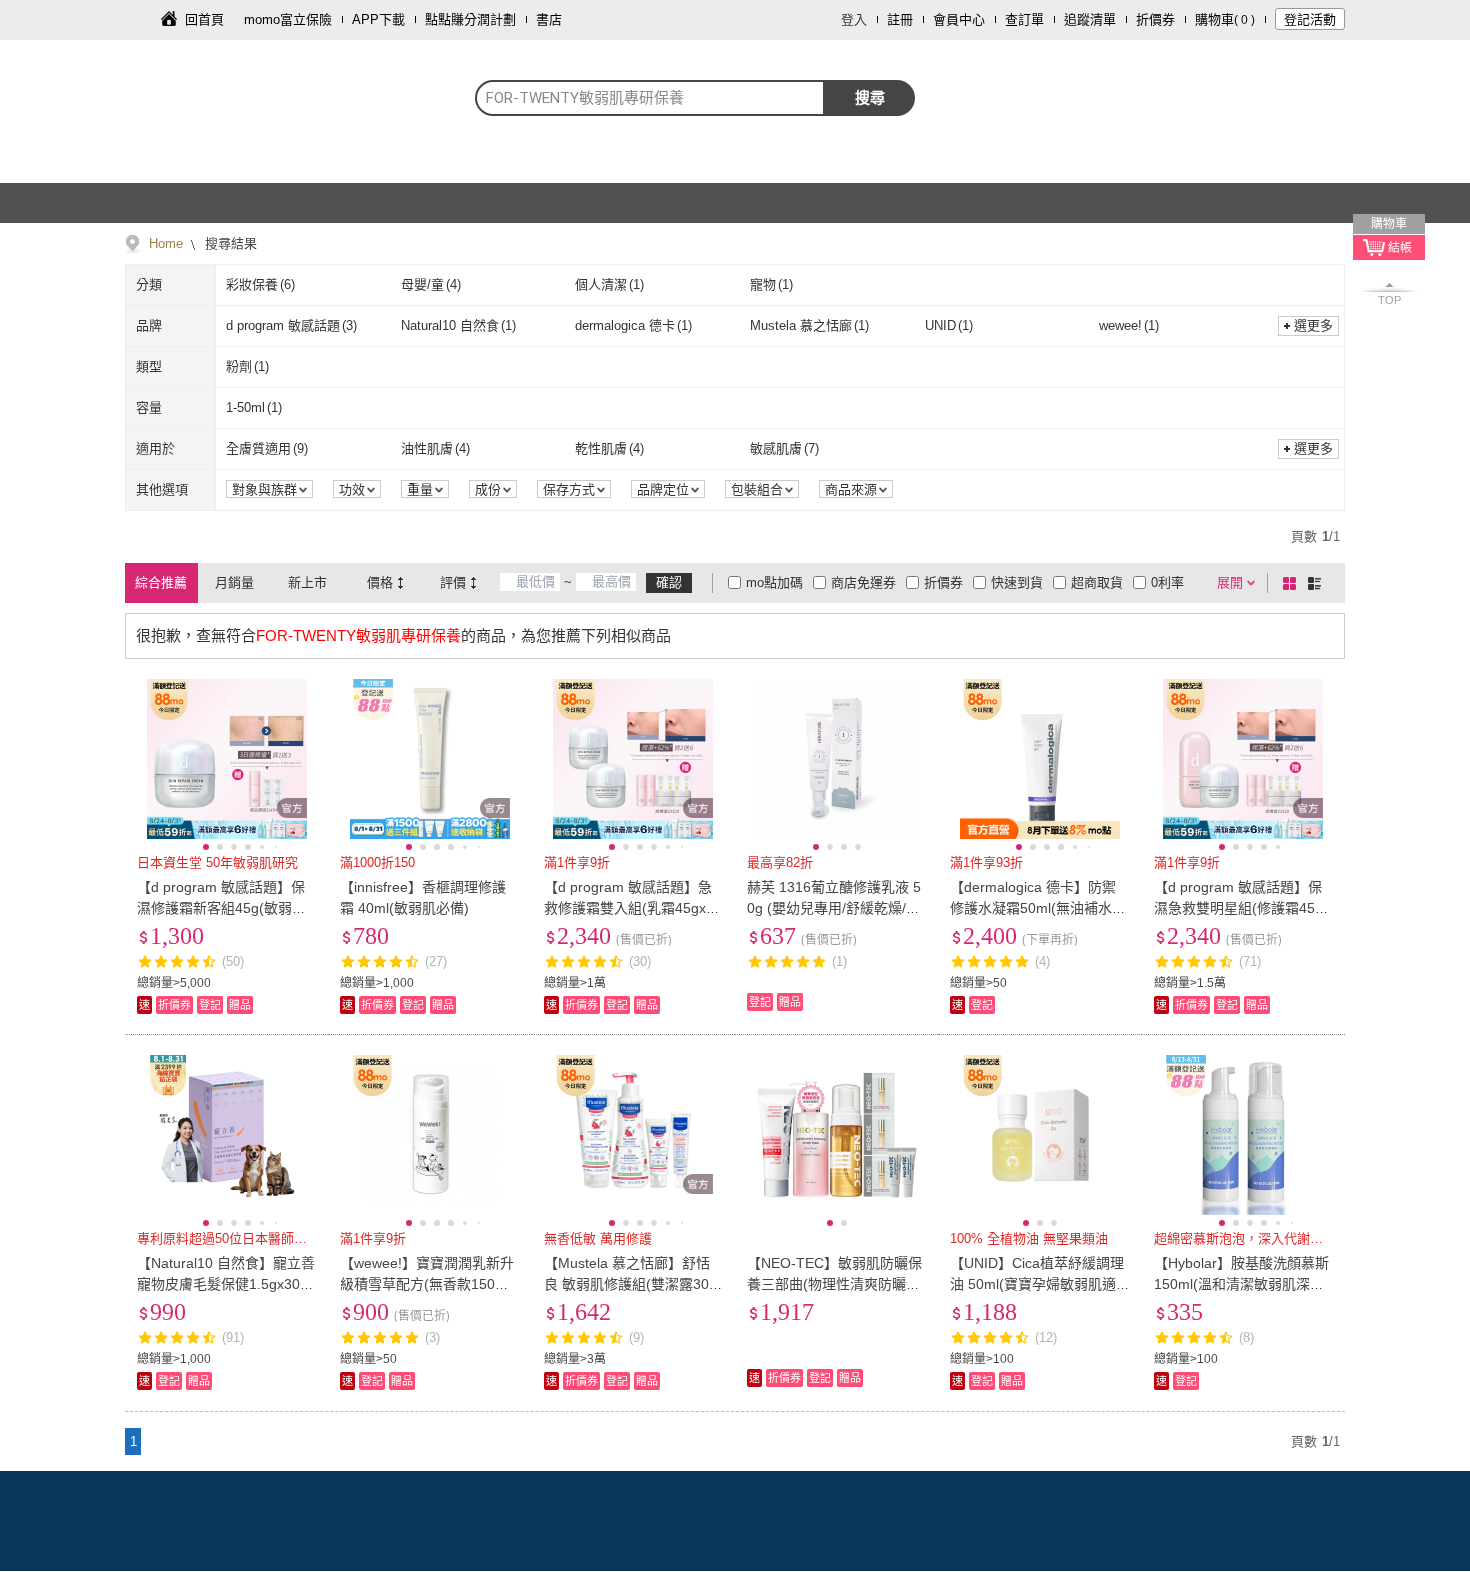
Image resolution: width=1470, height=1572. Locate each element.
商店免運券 (863, 582)
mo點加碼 (774, 582)
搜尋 (870, 97)
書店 (549, 19)
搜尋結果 (229, 243)
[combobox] (650, 98)
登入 (854, 19)
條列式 (1318, 583)
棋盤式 (1293, 583)
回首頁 (204, 19)
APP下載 (378, 19)
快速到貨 (1017, 582)
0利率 (1167, 582)
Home (166, 243)
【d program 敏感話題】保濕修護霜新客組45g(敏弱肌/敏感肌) (223, 908)
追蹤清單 (1090, 19)
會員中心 (959, 19)
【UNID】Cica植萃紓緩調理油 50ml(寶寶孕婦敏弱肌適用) (1037, 1284)
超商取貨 (1097, 582)
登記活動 (1310, 19)
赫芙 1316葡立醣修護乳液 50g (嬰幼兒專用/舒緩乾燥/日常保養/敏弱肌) (834, 908)
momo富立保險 (288, 19)
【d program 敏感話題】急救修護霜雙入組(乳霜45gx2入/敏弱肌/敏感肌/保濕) (629, 908)
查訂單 (1024, 19)
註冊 (900, 19)
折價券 (1155, 19)
